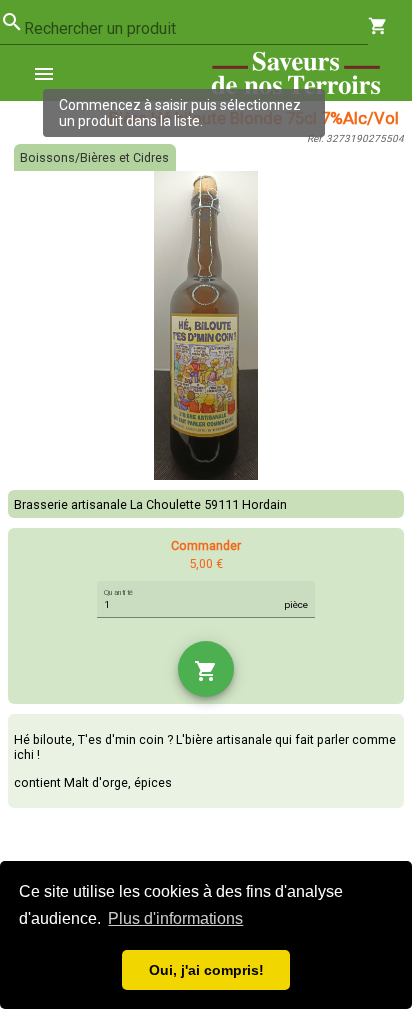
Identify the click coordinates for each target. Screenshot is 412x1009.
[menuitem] (52, 73)
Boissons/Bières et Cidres (94, 157)
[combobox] (196, 29)
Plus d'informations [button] (175, 918)
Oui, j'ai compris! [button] (206, 970)
